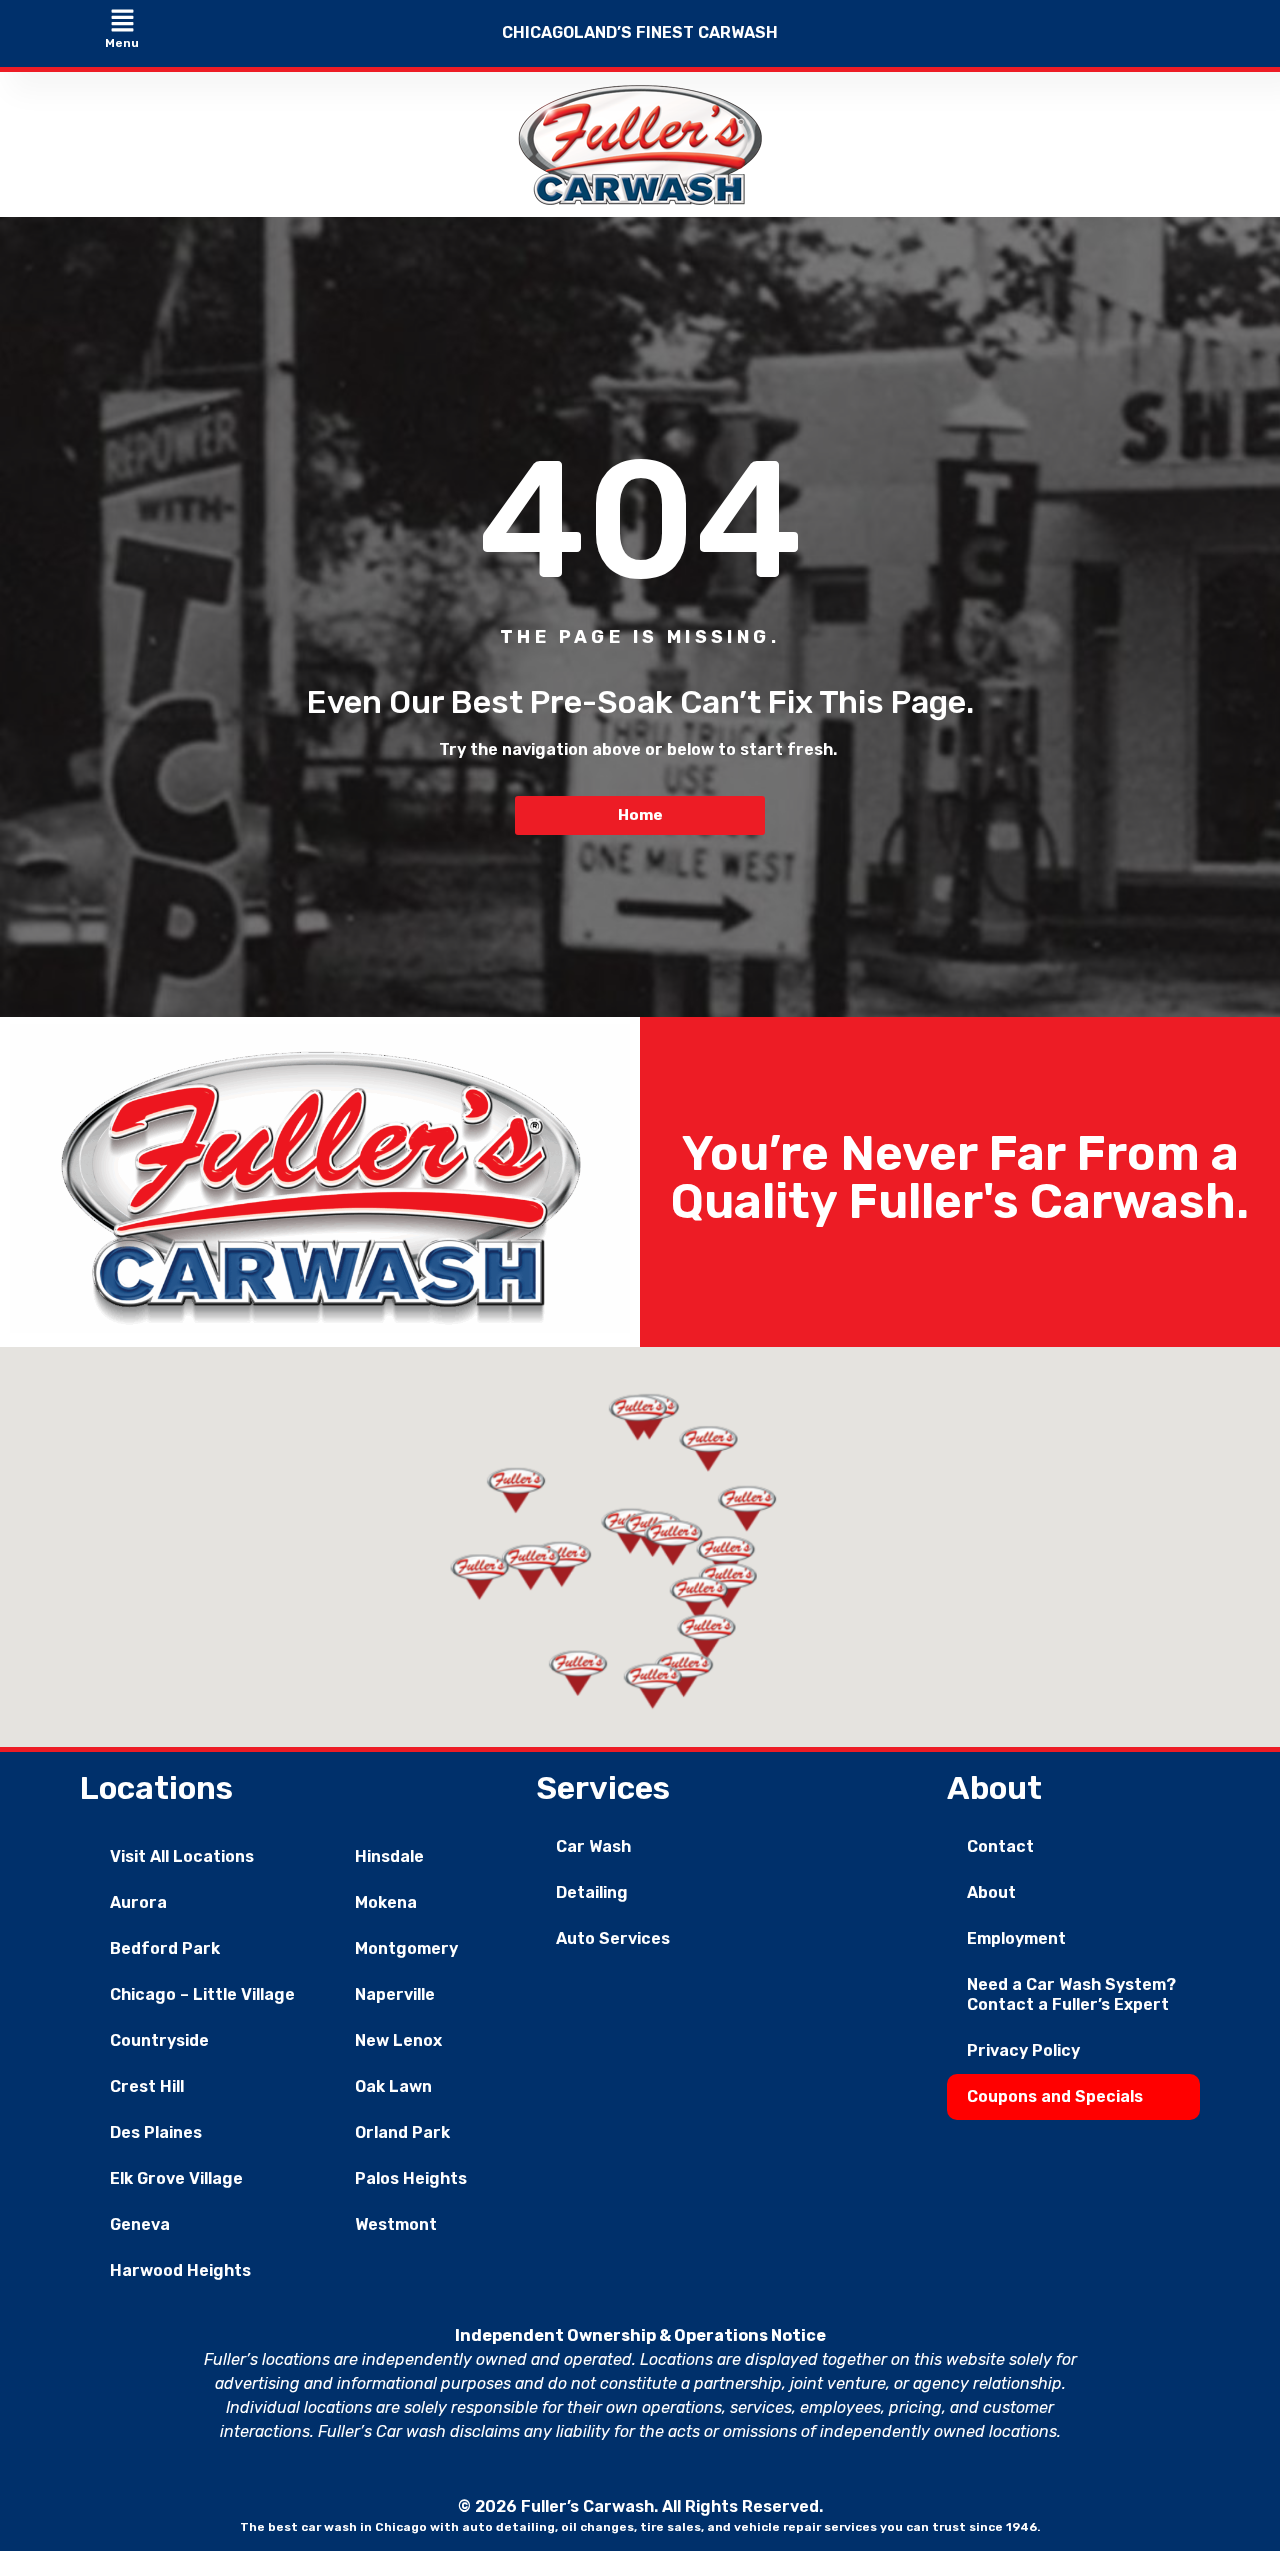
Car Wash (593, 1846)
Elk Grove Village (176, 2178)
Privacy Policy (1023, 2050)
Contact (1000, 1846)
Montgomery (406, 1948)
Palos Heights (411, 2178)
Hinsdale (389, 1856)
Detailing (592, 1892)
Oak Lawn (393, 2086)
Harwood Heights (180, 2270)
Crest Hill (147, 2086)
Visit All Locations (182, 1856)
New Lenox (398, 2040)
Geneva (140, 2224)
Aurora (138, 1902)
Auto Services (613, 1938)
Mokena (386, 1902)
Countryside (159, 2040)
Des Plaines (156, 2132)
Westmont (396, 2224)
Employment (1016, 1938)
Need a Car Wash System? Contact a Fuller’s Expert (1071, 1994)
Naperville (395, 1994)
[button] (122, 22)
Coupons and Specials (1055, 2096)
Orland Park (402, 2132)
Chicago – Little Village (202, 1994)
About (991, 1892)
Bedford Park (165, 1948)
